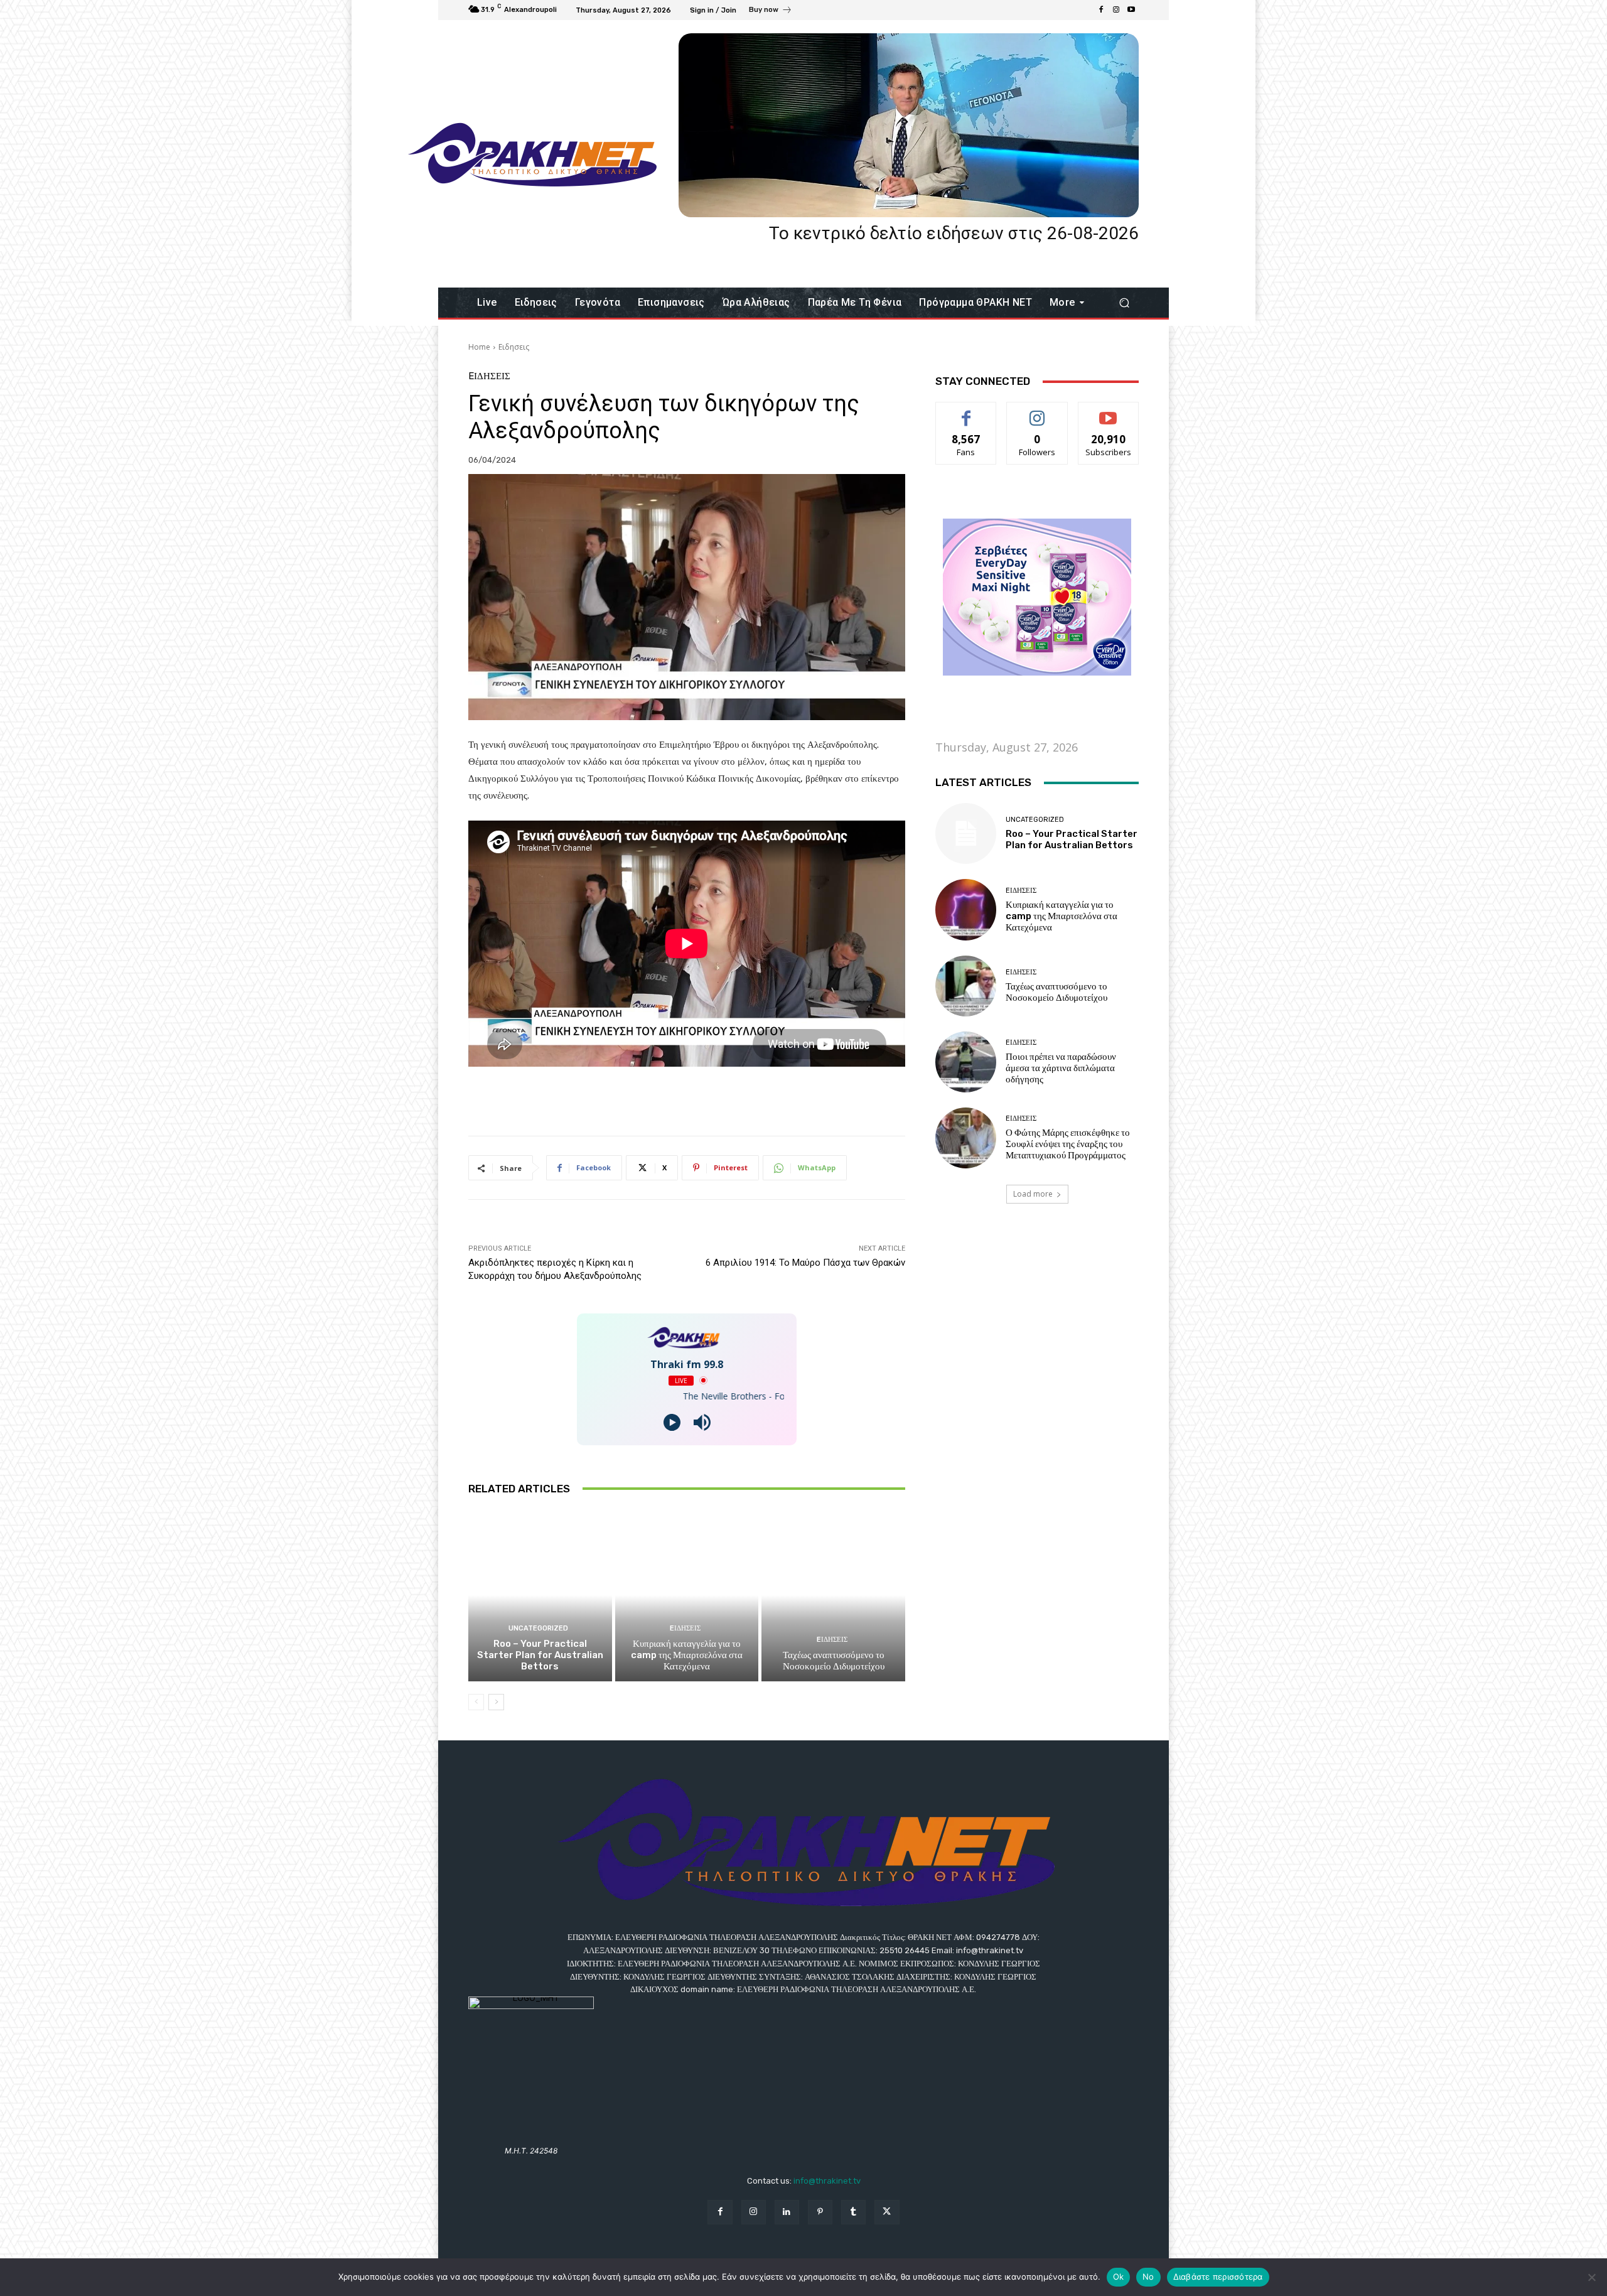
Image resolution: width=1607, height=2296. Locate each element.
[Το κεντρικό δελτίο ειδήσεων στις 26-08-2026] (909, 125)
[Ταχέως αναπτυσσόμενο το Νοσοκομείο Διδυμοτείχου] (833, 1595)
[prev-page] (476, 1702)
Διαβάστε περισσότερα (1218, 2277)
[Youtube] (1131, 10)
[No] (1591, 2277)
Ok (1119, 2277)
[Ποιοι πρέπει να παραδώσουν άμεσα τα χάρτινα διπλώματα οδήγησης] (966, 1062)
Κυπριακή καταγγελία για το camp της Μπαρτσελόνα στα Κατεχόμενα (687, 1655)
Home (479, 347)
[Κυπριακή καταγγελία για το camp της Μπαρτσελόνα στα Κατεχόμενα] (687, 1595)
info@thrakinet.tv (827, 2181)
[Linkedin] (787, 2212)
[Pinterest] (820, 2212)
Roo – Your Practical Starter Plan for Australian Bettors (540, 1655)
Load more (1033, 1194)
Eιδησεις (514, 347)
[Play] (672, 1422)
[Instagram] (1116, 10)
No (1148, 2277)
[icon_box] (771, 11)
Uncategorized (538, 1628)
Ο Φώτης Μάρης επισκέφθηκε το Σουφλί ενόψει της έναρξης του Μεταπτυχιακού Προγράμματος (1068, 1144)
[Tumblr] (853, 2212)
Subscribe (1109, 412)
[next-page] (496, 1702)
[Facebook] (1101, 10)
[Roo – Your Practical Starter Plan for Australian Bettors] (540, 1595)
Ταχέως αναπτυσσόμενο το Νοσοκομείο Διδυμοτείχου (834, 1661)
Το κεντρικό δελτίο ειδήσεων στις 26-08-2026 (954, 233)
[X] (887, 2212)
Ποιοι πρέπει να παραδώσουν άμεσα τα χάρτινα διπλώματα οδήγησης (1061, 1068)
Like (966, 412)
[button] (1124, 303)
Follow (1037, 412)
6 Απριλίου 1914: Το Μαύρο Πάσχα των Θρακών (805, 1263)
